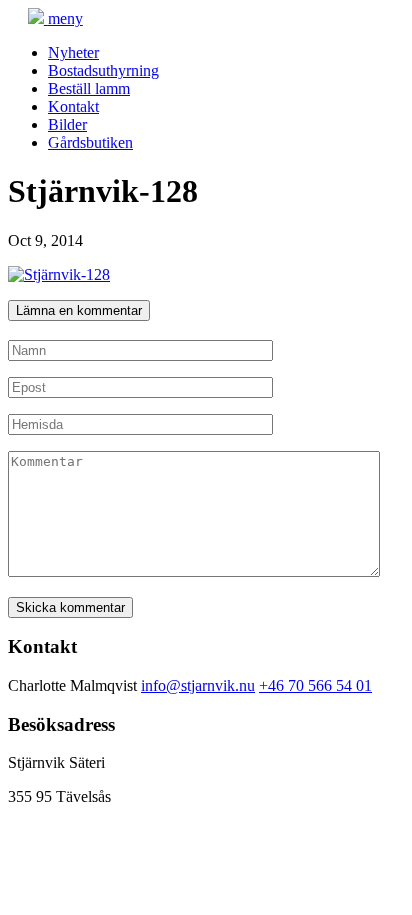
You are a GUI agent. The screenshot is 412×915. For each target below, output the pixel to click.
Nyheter (73, 52)
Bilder (67, 124)
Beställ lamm (89, 88)
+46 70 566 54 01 (315, 685)
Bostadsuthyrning (103, 70)
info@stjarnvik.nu (198, 685)
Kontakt (73, 106)
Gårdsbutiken (90, 142)
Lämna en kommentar (79, 310)
